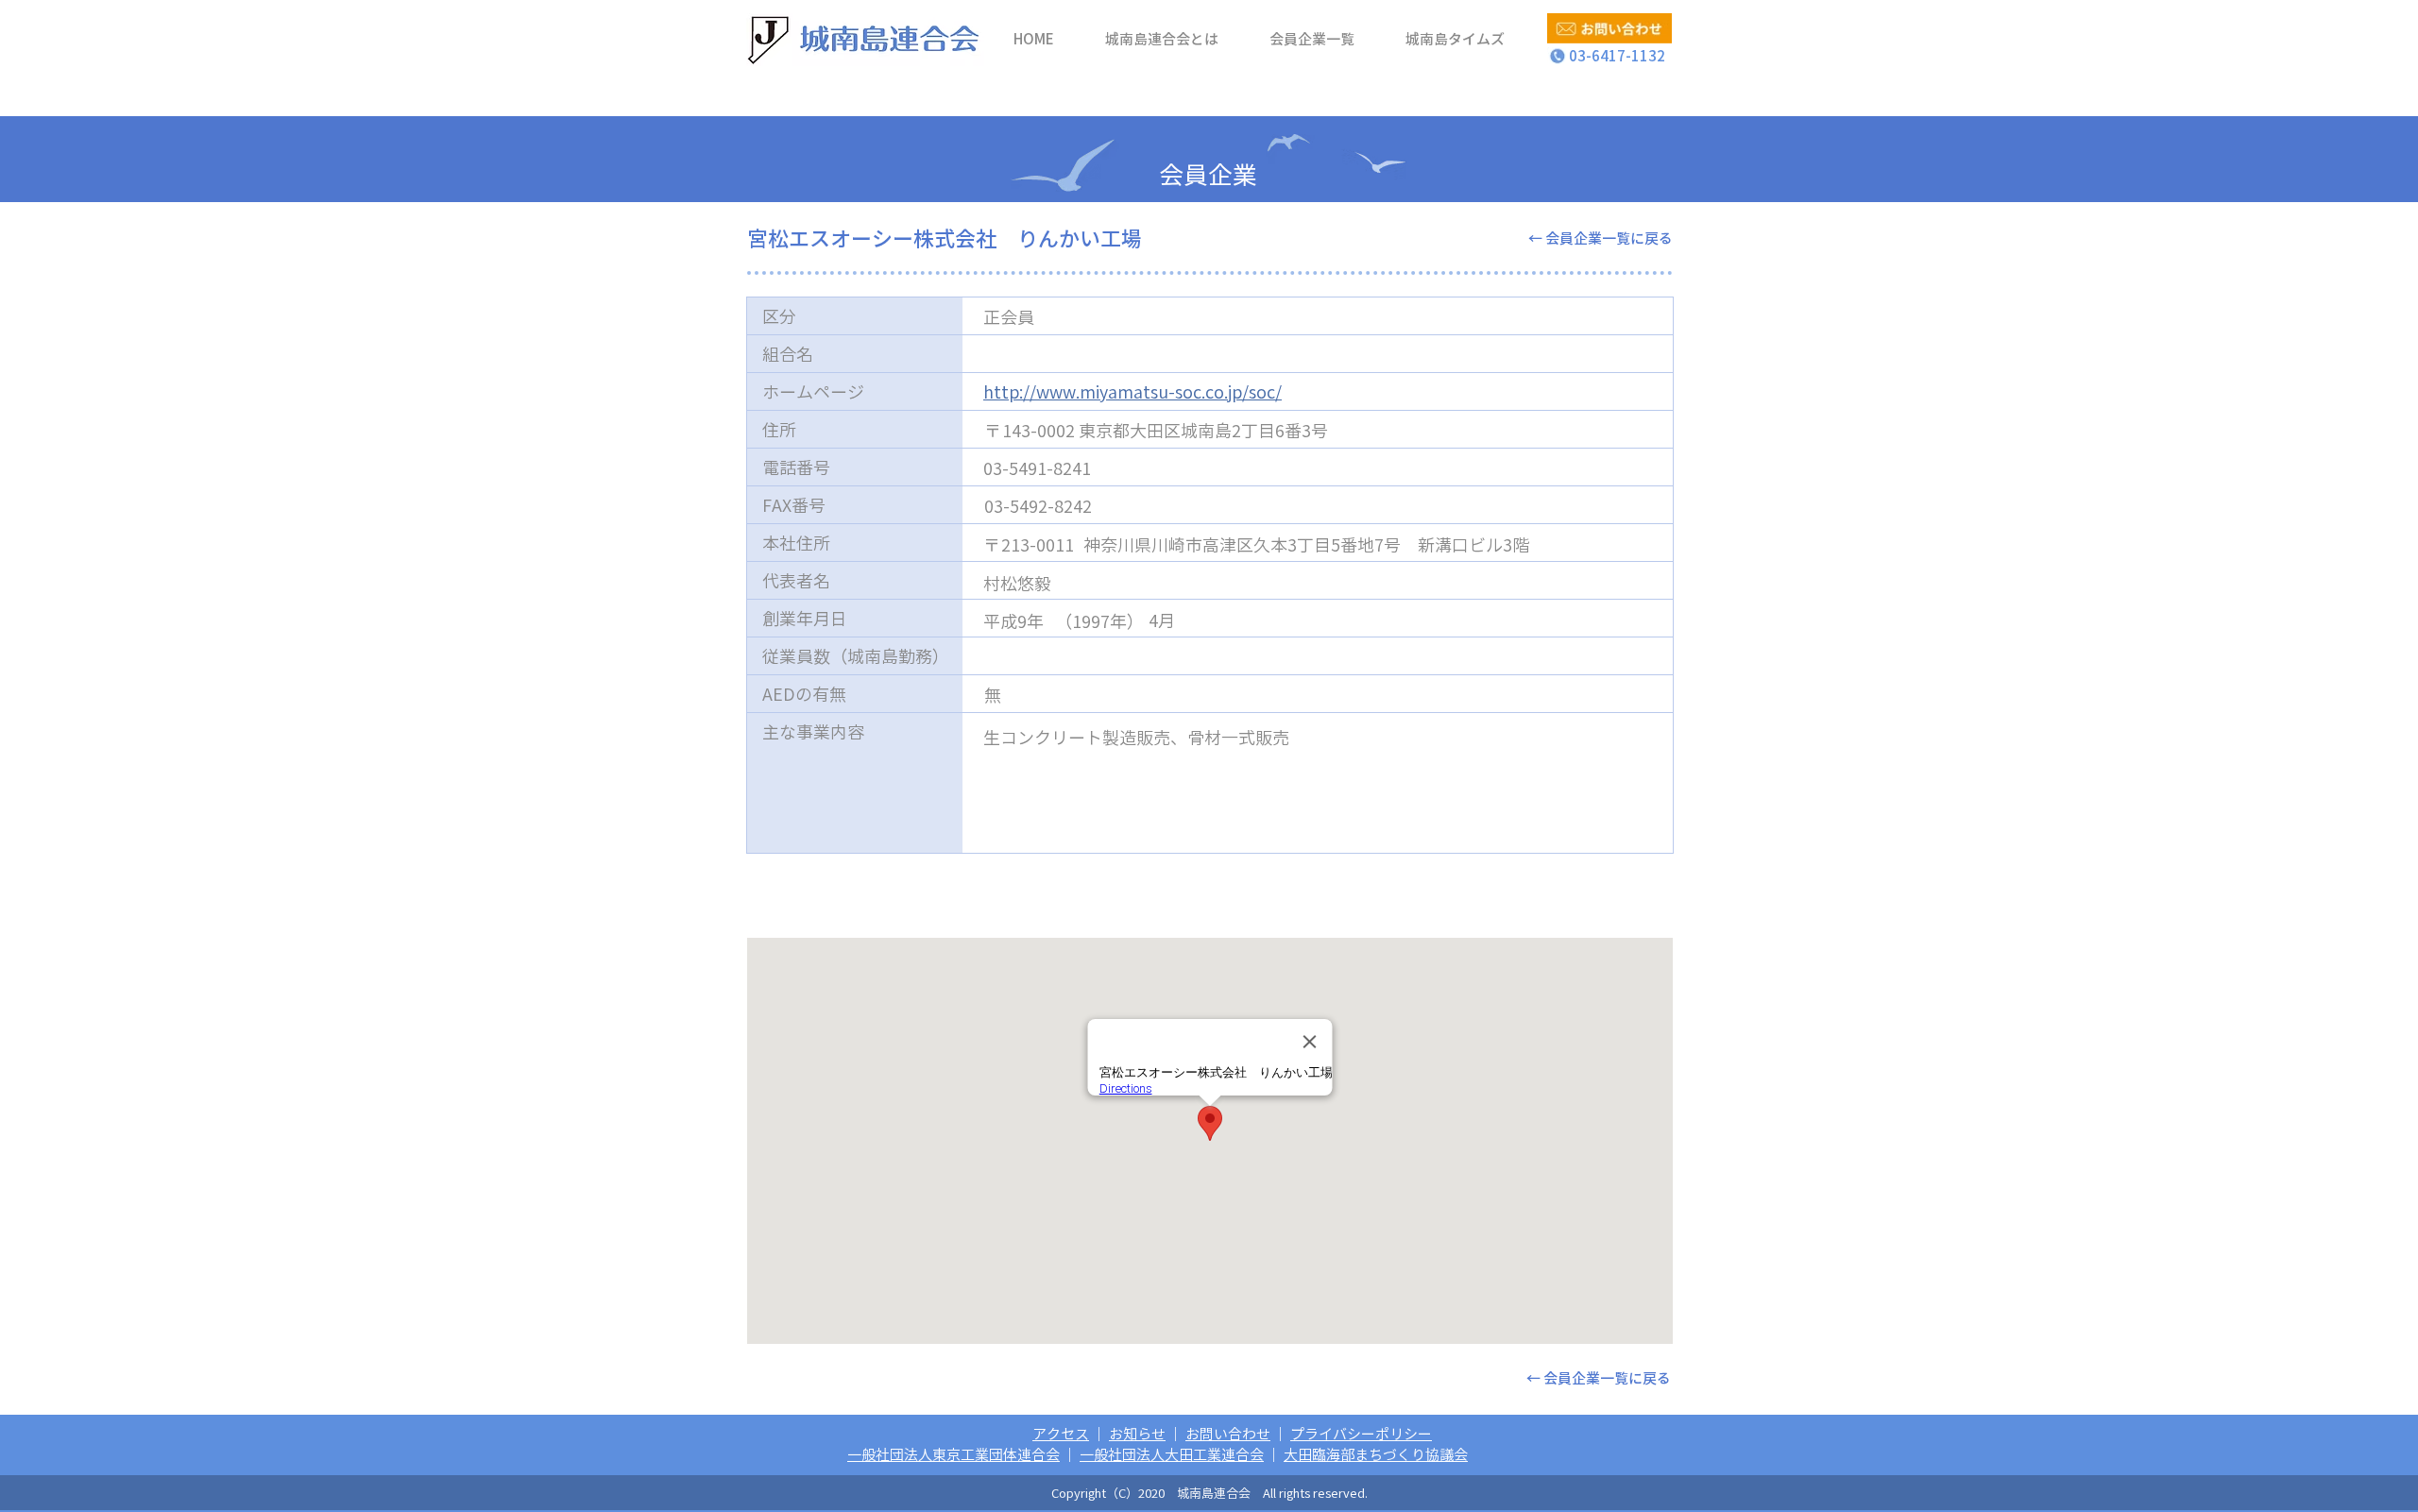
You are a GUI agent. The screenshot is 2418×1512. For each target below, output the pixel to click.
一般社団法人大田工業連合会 (1172, 1454)
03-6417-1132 (1610, 56)
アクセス (1061, 1434)
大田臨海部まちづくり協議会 (1376, 1454)
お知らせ (1137, 1434)
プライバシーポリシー (1361, 1434)
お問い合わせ (1228, 1434)
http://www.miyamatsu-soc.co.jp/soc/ (1132, 391)
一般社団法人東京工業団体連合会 (954, 1454)
